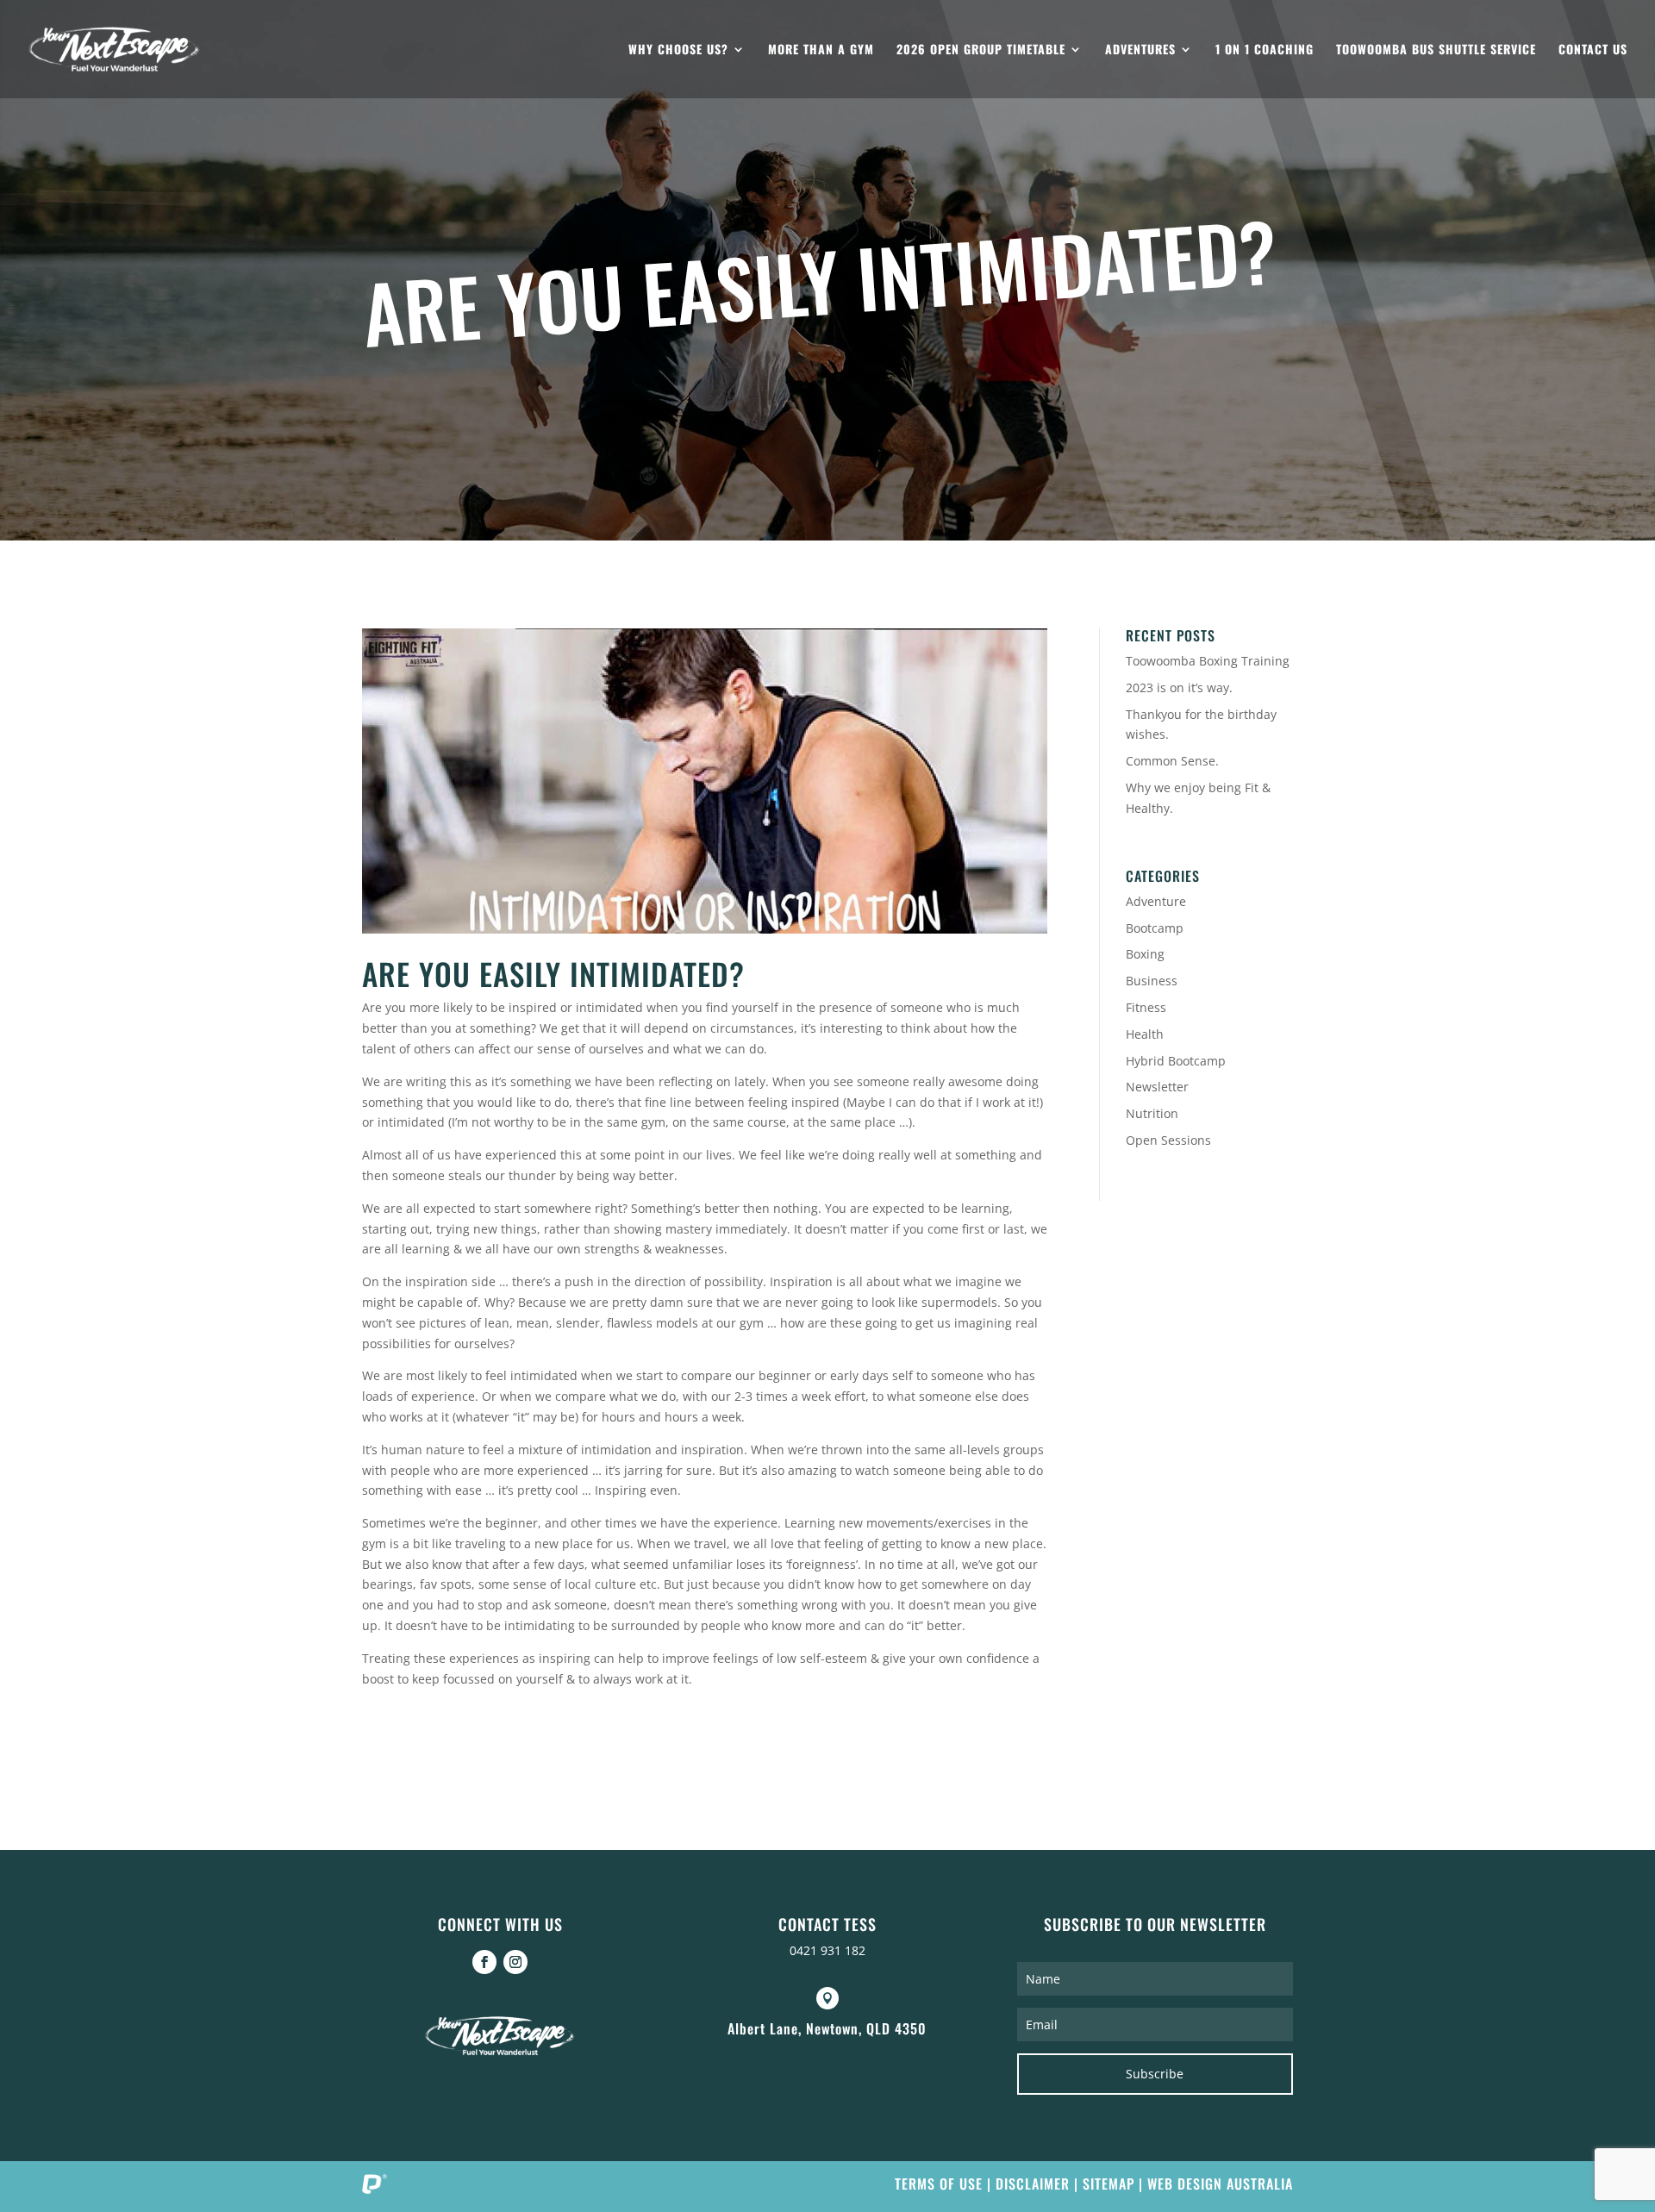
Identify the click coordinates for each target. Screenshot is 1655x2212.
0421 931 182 (827, 1950)
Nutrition (1152, 1113)
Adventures (1140, 50)
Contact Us (1593, 50)
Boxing (1145, 954)
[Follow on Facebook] (484, 1962)
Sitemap (1109, 2184)
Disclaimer (1033, 2184)
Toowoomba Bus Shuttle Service (1436, 50)
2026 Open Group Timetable (981, 50)
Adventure (1156, 901)
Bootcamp (1155, 928)
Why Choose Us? (678, 50)
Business (1152, 981)
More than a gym (821, 50)
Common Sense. (1172, 761)
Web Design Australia (1220, 2184)
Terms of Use (939, 2184)
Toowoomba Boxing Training (1208, 661)
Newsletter (1157, 1087)
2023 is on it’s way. (1179, 687)
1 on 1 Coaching (1265, 50)
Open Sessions (1168, 1140)
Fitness (1146, 1007)
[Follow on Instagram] (515, 1962)
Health (1145, 1034)
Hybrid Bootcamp (1176, 1061)
